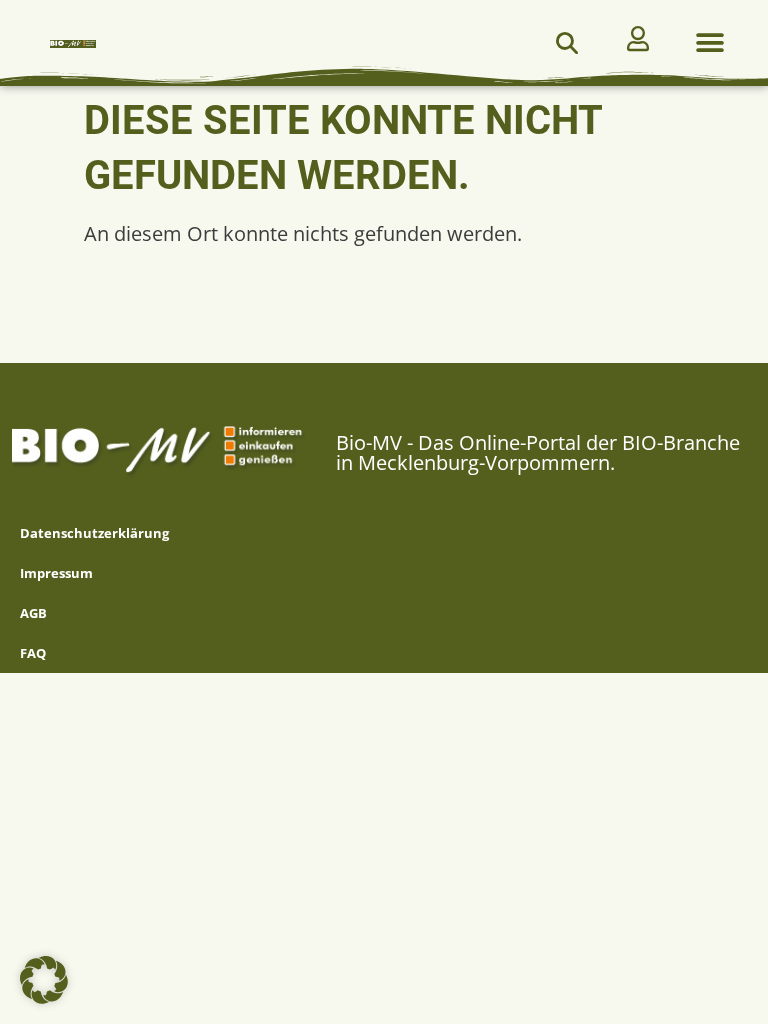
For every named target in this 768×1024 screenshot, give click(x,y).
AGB (33, 613)
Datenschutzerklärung (94, 533)
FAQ (33, 653)
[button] (567, 43)
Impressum (56, 573)
